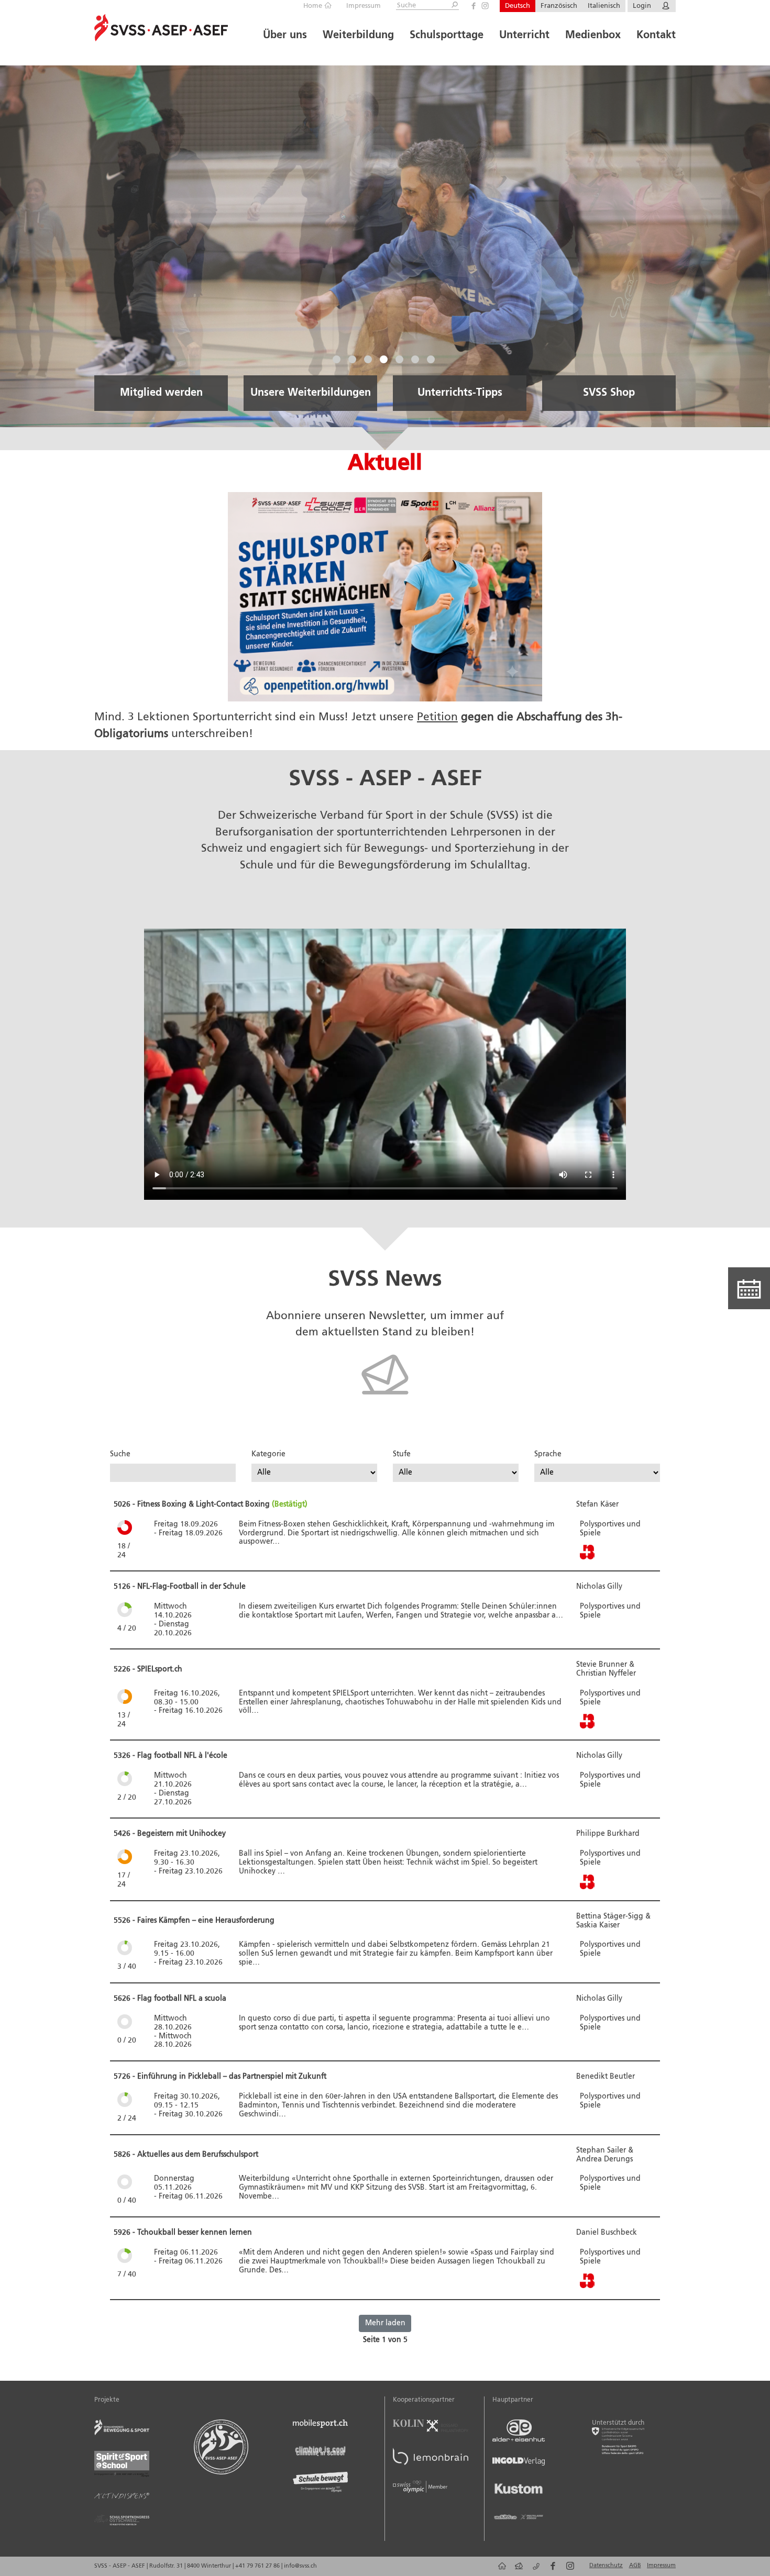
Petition (437, 717)
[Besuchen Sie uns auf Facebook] (474, 6)
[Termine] (749, 1288)
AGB (635, 2566)
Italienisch (604, 6)
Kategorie (268, 1454)
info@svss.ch (300, 2566)
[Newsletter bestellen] (385, 1405)
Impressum (364, 6)
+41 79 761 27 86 (258, 2566)
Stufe (402, 1454)
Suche (120, 1454)
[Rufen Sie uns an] (534, 2570)
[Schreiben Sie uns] (517, 2570)
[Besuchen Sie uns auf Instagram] (485, 6)
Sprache (548, 1454)
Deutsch (518, 6)
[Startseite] (500, 2570)
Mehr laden (385, 2323)
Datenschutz (606, 2566)
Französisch (559, 6)
